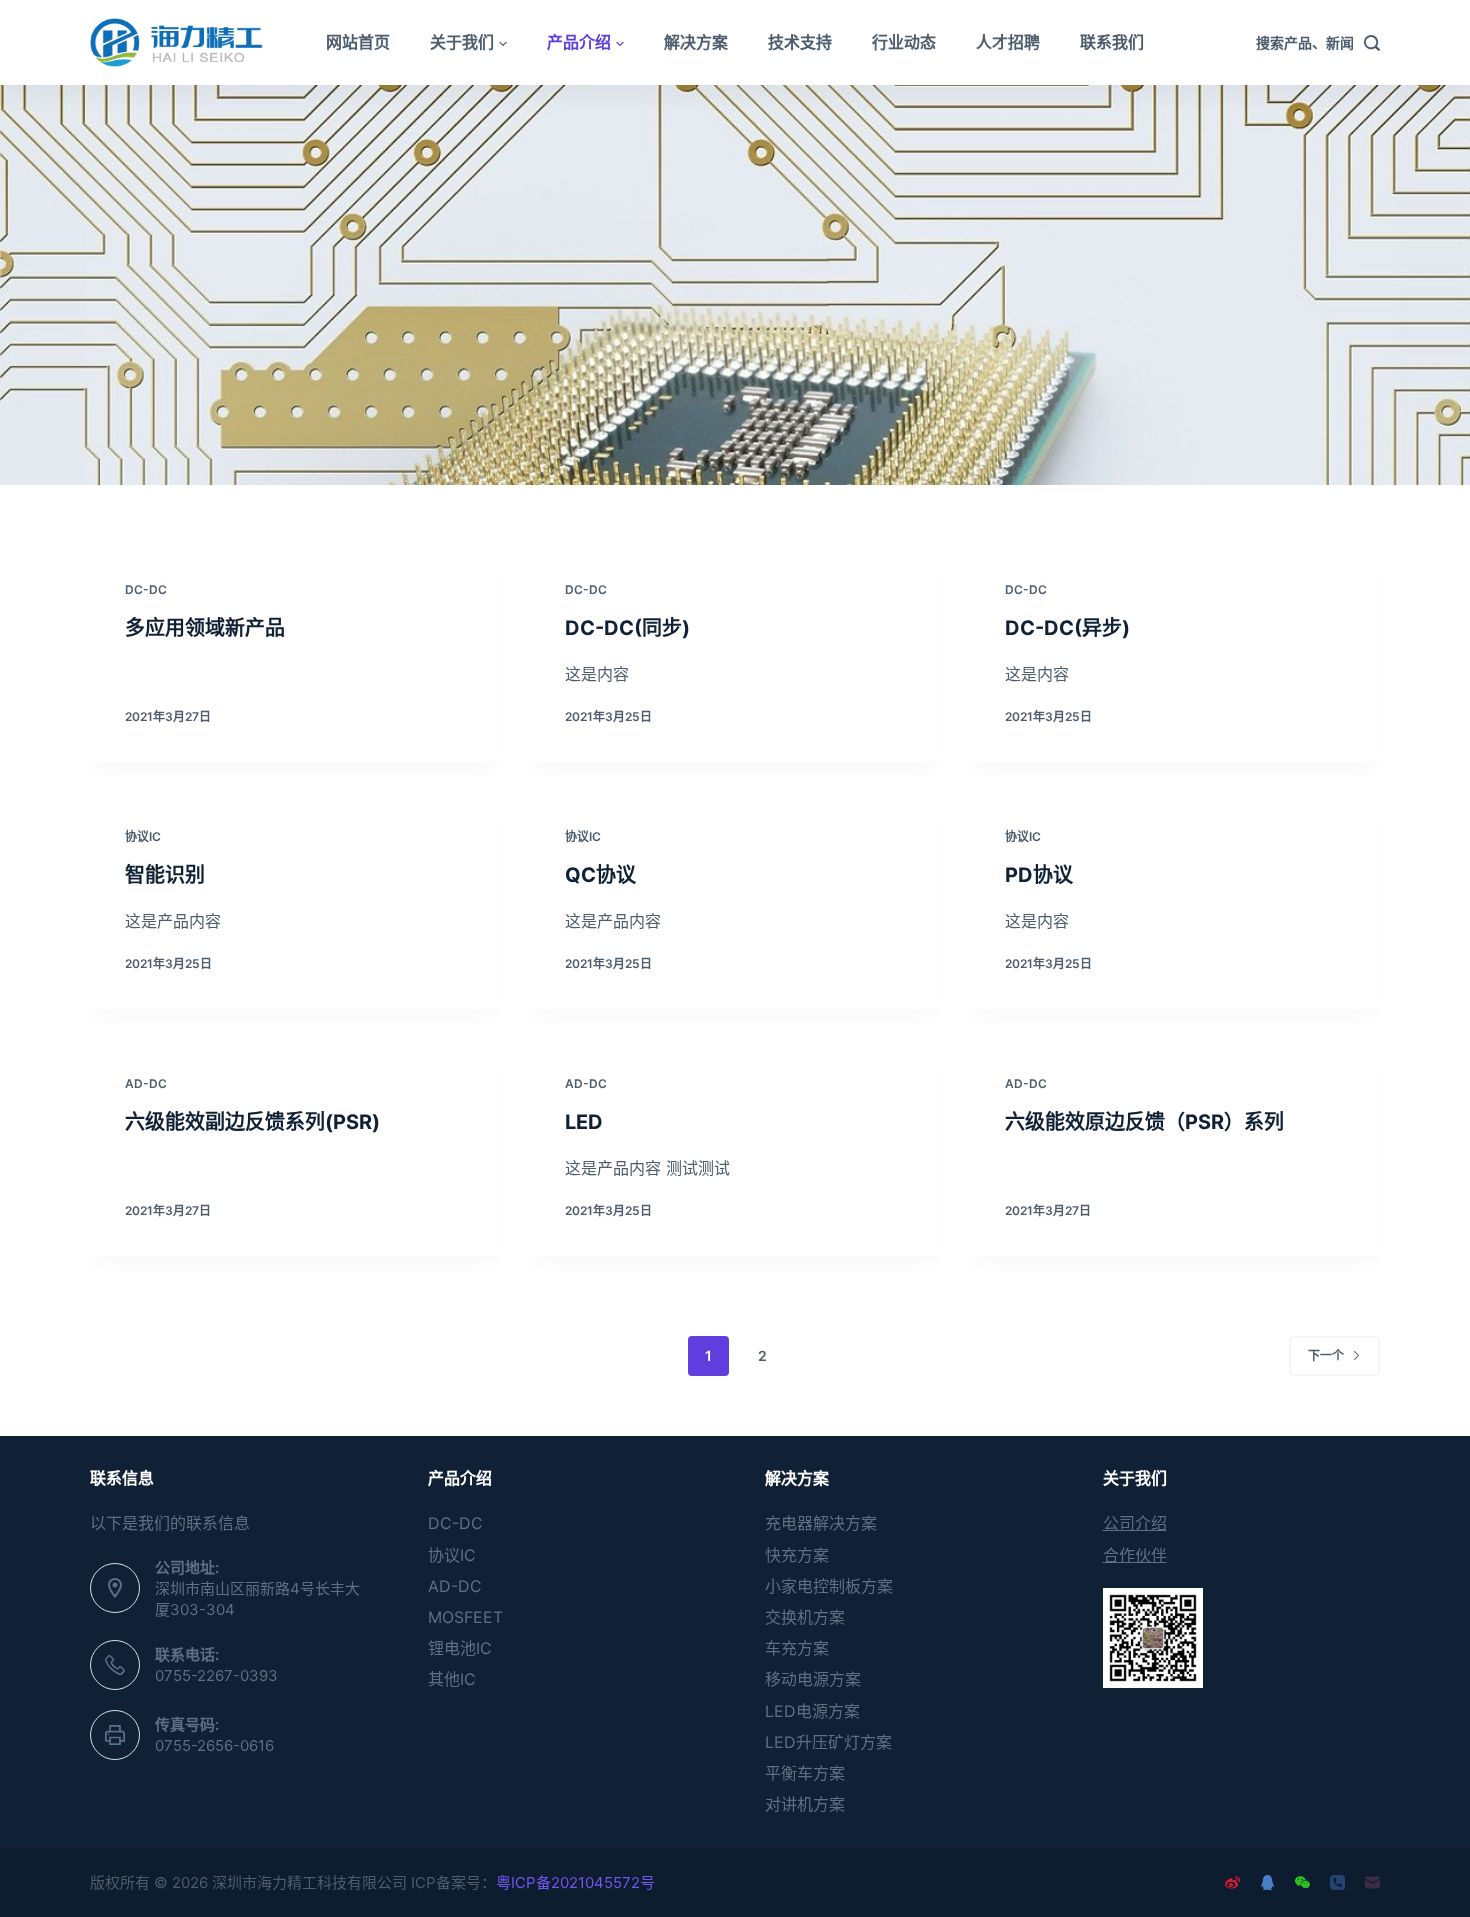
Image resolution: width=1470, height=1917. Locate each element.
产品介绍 (579, 42)
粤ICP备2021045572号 (575, 1882)
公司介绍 (1135, 1523)
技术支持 (800, 42)
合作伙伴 (1135, 1555)
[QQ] (1267, 1882)
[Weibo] (1232, 1882)
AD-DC (146, 1083)
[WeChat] (1302, 1882)
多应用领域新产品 (205, 628)
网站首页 (358, 42)
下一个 (1326, 1355)
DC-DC (146, 589)
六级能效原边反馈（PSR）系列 (1144, 1122)
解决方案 (696, 42)
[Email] (1372, 1882)
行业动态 (904, 42)
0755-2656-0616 (214, 1745)
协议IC (143, 836)
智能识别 (165, 875)
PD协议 (1039, 875)
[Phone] (1337, 1882)
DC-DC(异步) (1067, 628)
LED (584, 1122)
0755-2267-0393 (216, 1675)
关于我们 (462, 42)
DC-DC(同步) (627, 628)
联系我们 (1112, 42)
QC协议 (600, 875)
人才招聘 (1008, 42)
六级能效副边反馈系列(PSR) (252, 1122)
